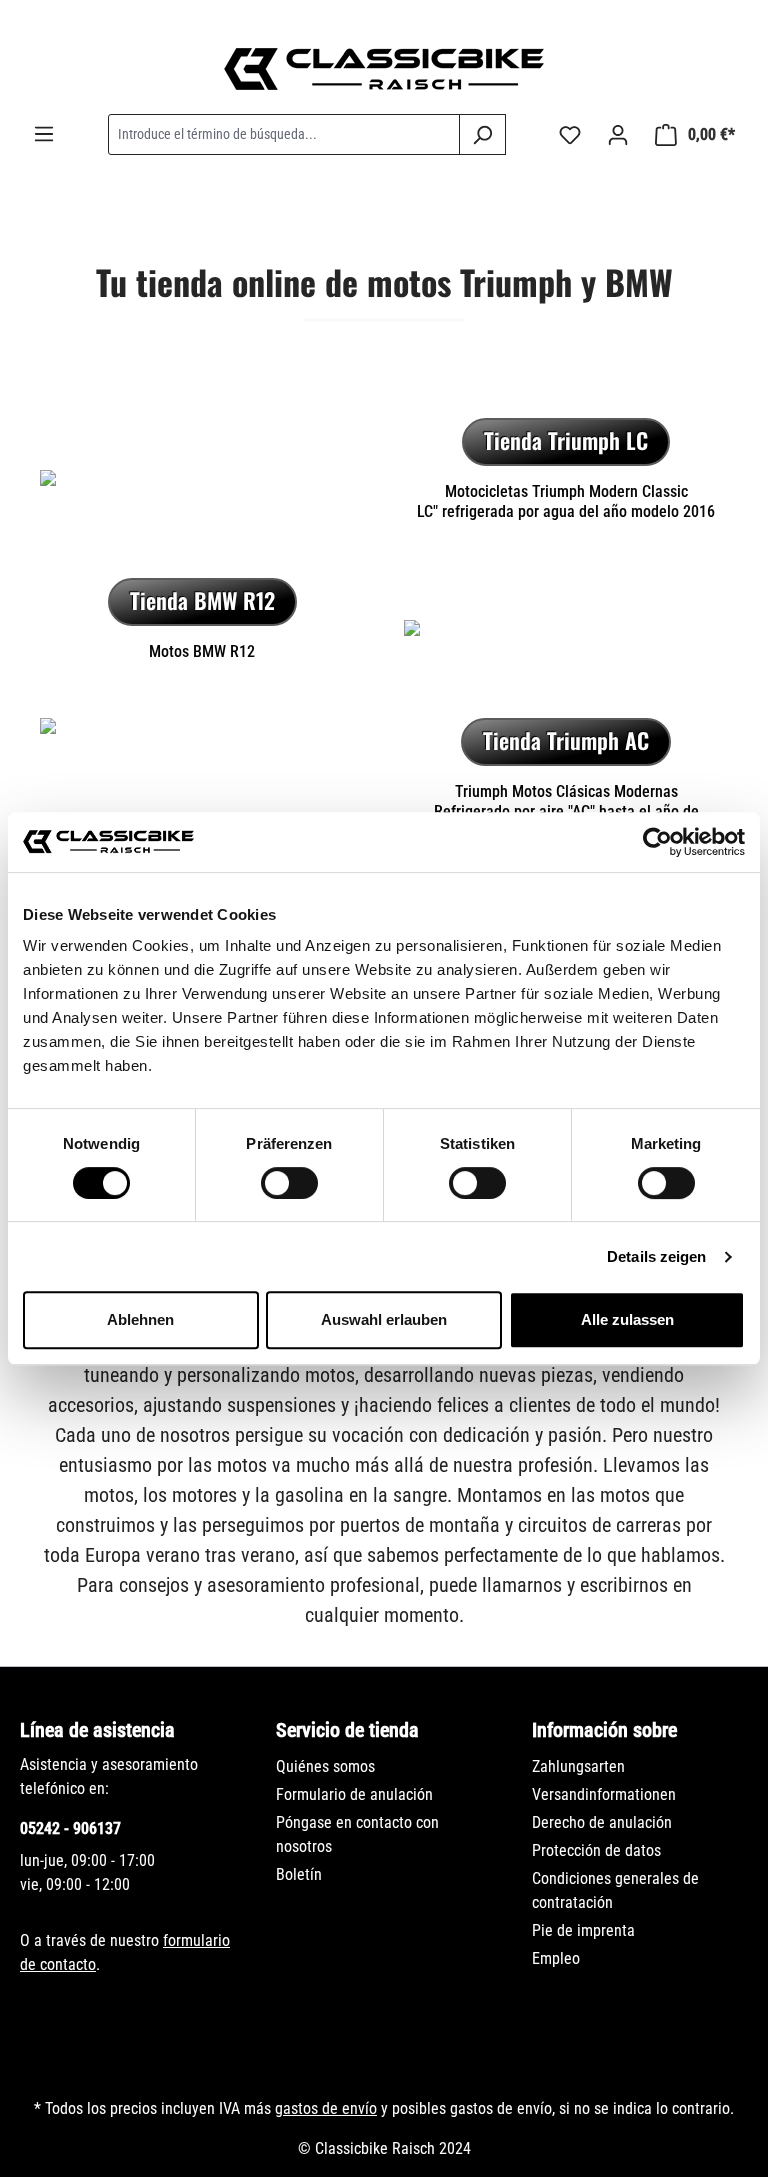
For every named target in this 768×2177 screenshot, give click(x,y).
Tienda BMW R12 (202, 600)
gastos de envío (326, 2108)
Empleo (556, 1958)
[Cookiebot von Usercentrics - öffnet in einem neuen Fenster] (657, 842)
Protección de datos (596, 1850)
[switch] (289, 1183)
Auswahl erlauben (384, 1319)
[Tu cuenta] (618, 135)
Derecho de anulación (602, 1822)
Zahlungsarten (578, 1766)
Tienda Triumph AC (566, 740)
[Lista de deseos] (570, 135)
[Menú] (44, 134)
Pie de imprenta (583, 1930)
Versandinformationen (604, 1794)
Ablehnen (140, 1319)
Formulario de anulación (354, 1794)
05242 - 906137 (70, 1828)
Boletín (299, 1874)
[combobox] (284, 134)
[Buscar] (482, 134)
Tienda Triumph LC (566, 440)
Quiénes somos (325, 1766)
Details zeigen (656, 1256)
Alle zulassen (627, 1319)
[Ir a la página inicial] (384, 69)
